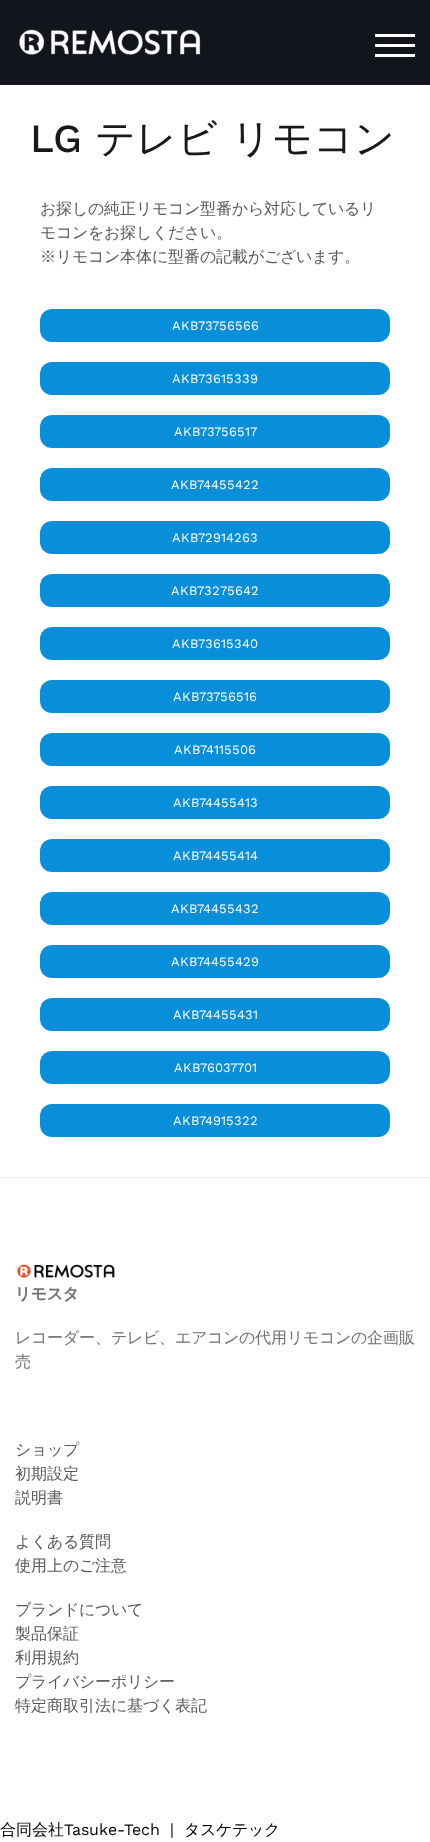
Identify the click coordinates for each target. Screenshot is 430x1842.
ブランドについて (79, 1609)
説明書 (39, 1497)
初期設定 (47, 1473)
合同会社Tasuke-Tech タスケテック (140, 1829)
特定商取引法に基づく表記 (111, 1705)
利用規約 (47, 1657)
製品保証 (47, 1633)
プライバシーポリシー (95, 1681)
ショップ (47, 1449)
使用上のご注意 (71, 1565)
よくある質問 (63, 1541)
